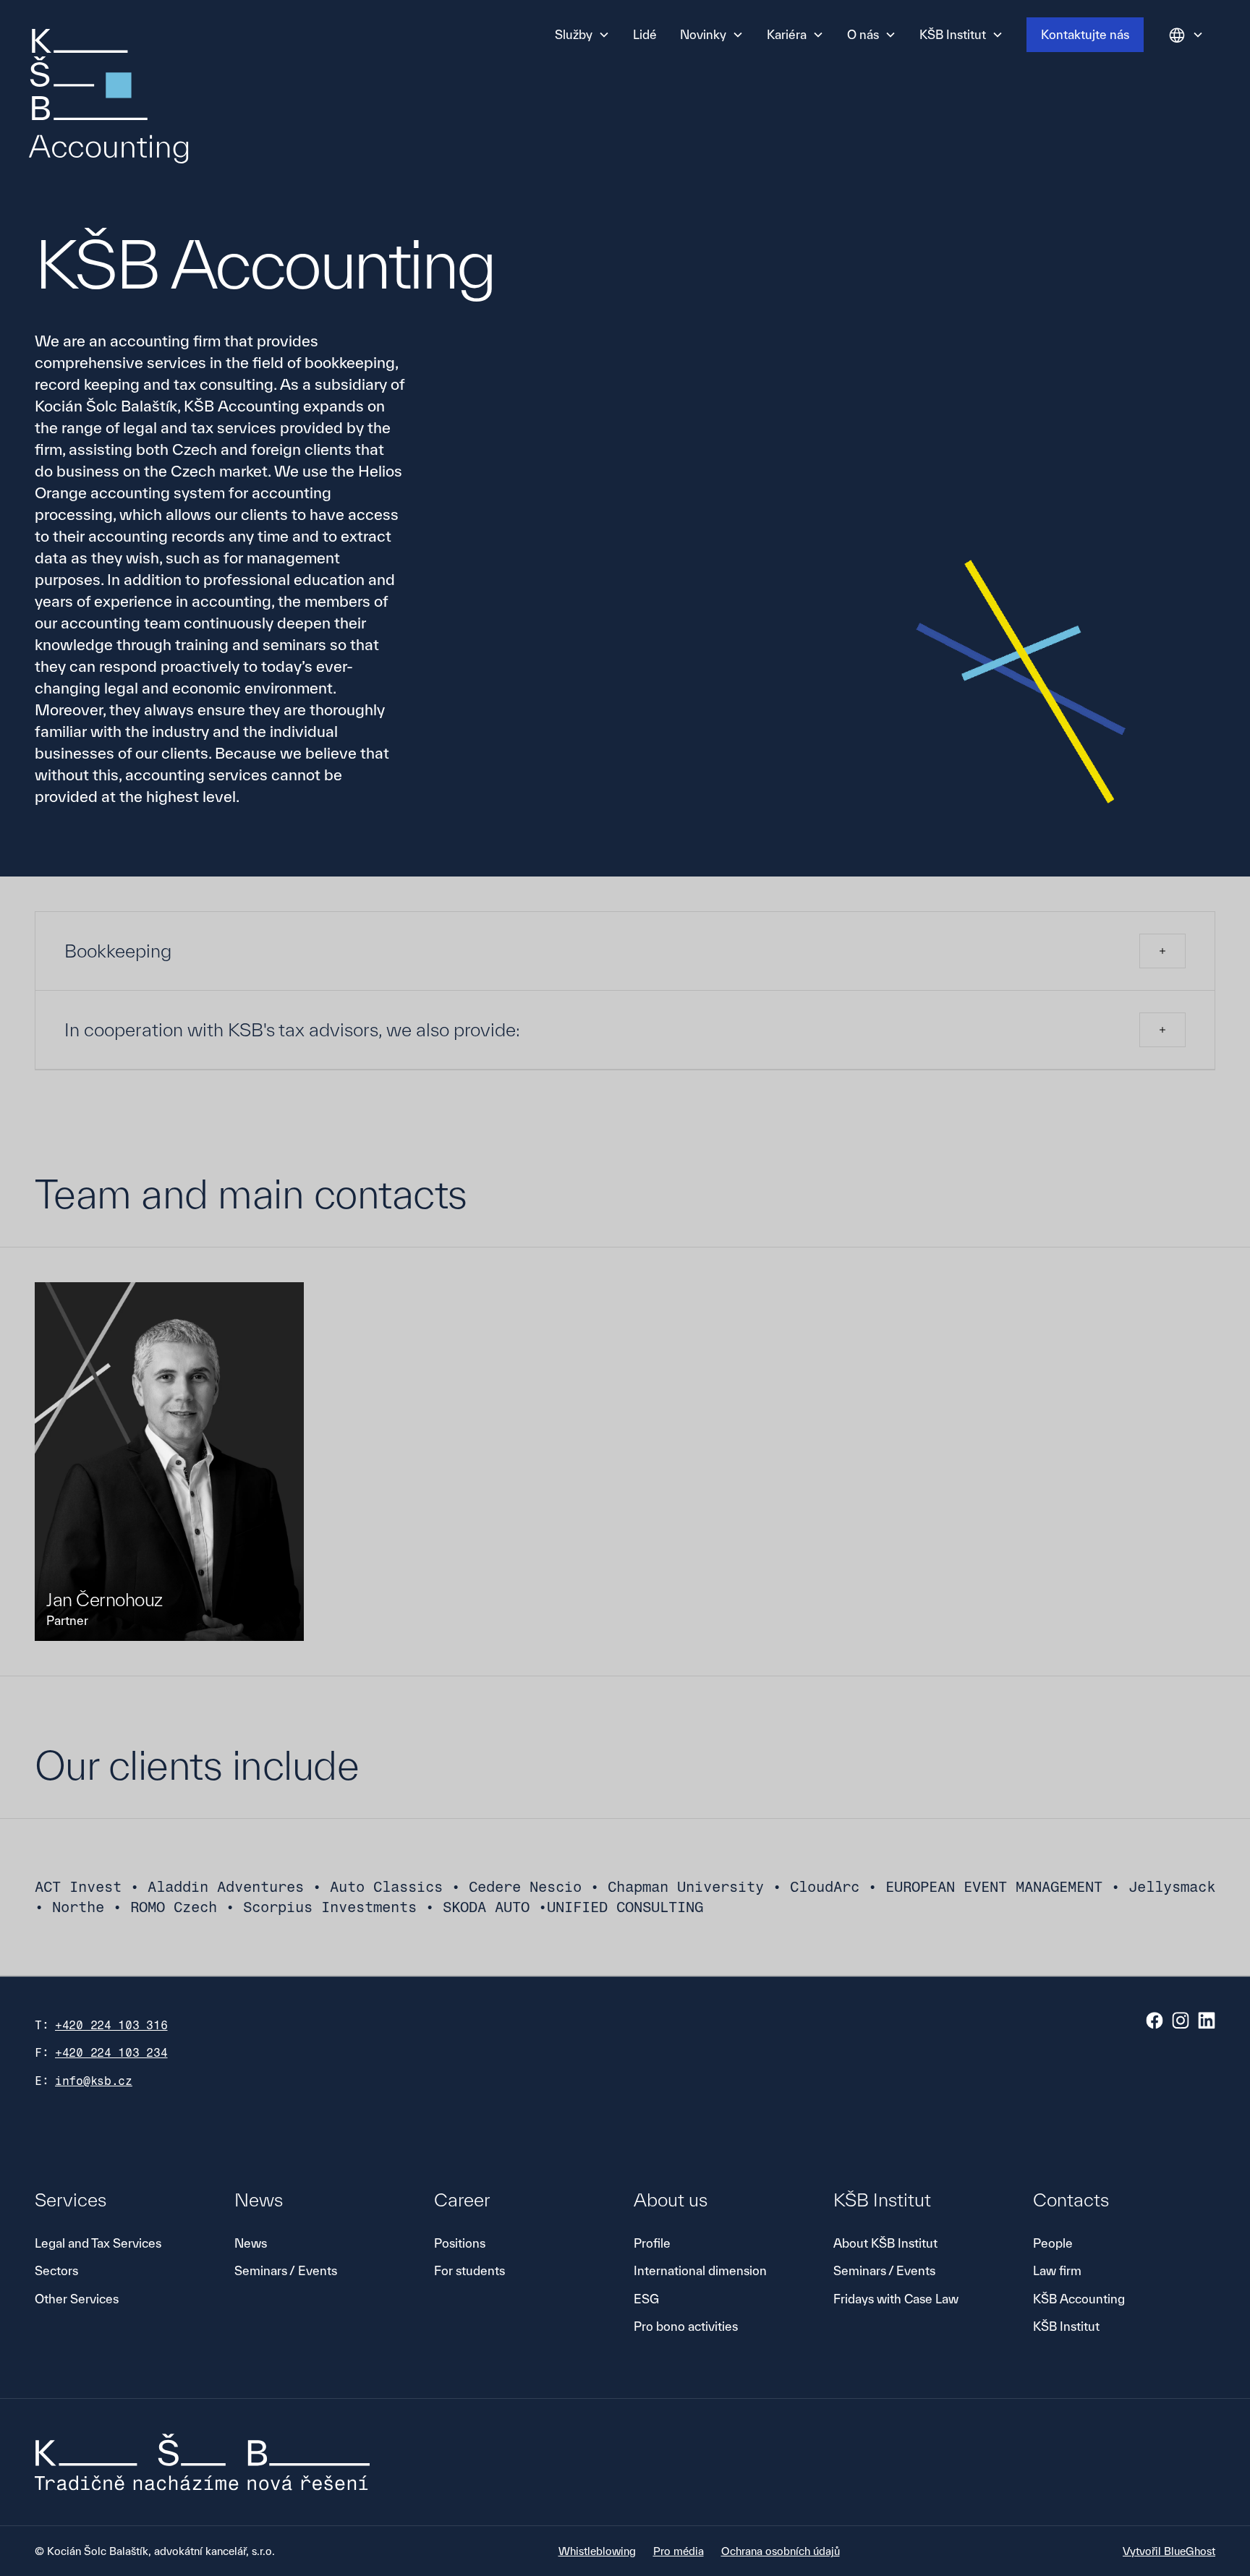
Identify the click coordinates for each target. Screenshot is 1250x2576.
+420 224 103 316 (111, 2025)
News (251, 2243)
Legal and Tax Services (98, 2243)
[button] (582, 35)
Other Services (77, 2299)
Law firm (1057, 2270)
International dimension (700, 2270)
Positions (460, 2243)
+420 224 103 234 (111, 2053)
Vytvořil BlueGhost (1169, 2551)
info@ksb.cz (94, 2081)
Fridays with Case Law (896, 2299)
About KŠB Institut (885, 2243)
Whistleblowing (597, 2551)
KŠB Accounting (1079, 2299)
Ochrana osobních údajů (781, 2551)
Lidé (645, 34)
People (1053, 2243)
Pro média (679, 2551)
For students (469, 2270)
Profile (652, 2243)
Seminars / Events (286, 2270)
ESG (646, 2299)
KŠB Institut (1066, 2326)
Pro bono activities (686, 2326)
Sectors (56, 2270)
